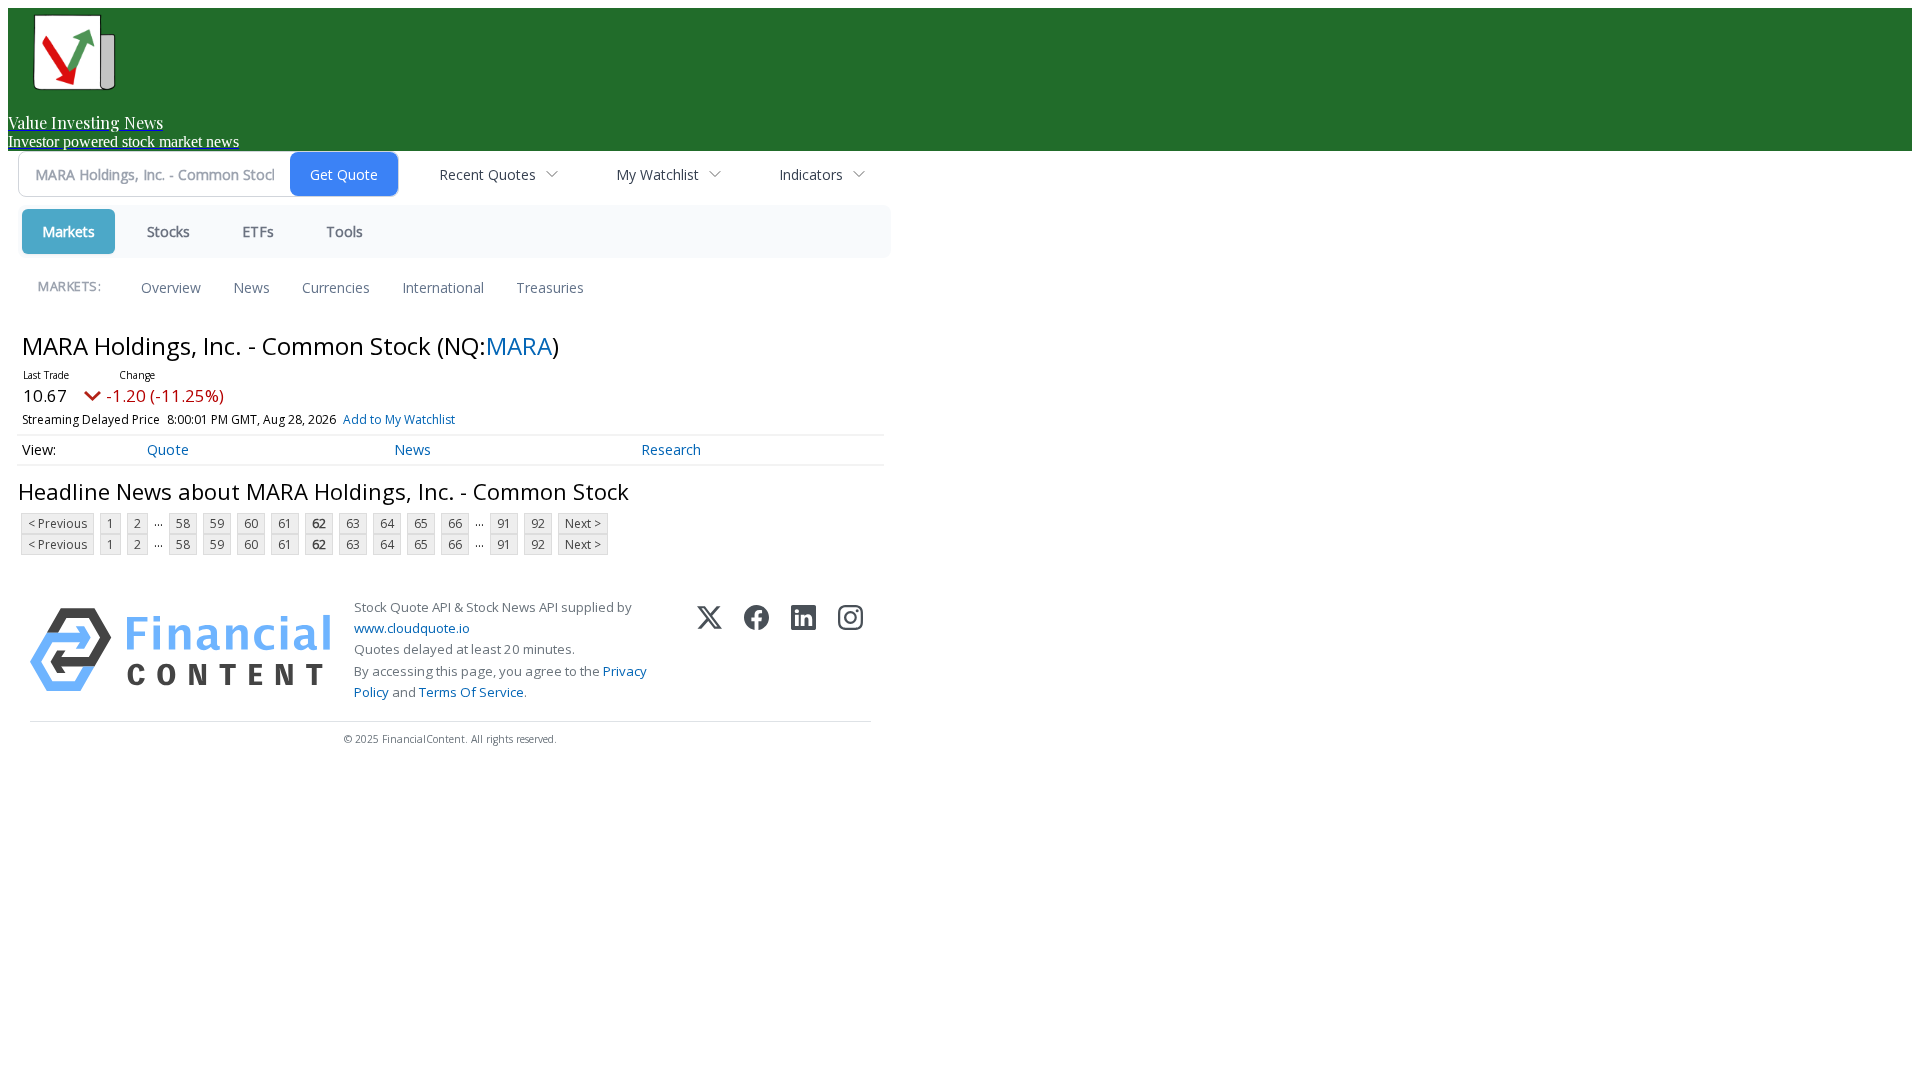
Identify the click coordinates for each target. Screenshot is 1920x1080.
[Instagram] (850, 650)
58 (183, 523)
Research (671, 449)
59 (217, 523)
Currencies (336, 287)
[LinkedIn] (803, 650)
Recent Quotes (487, 174)
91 (504, 523)
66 (455, 523)
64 (387, 523)
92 (538, 523)
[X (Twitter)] (709, 650)
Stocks (168, 231)
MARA (519, 345)
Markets (68, 231)
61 (285, 523)
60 (251, 523)
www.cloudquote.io (412, 628)
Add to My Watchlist (399, 419)
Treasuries (550, 287)
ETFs (258, 231)
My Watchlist (657, 174)
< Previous (57, 523)
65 (421, 523)
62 (319, 523)
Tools (344, 231)
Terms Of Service (471, 692)
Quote (168, 449)
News (251, 287)
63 (353, 523)
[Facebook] (756, 650)
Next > (583, 523)
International (443, 287)
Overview (171, 287)
